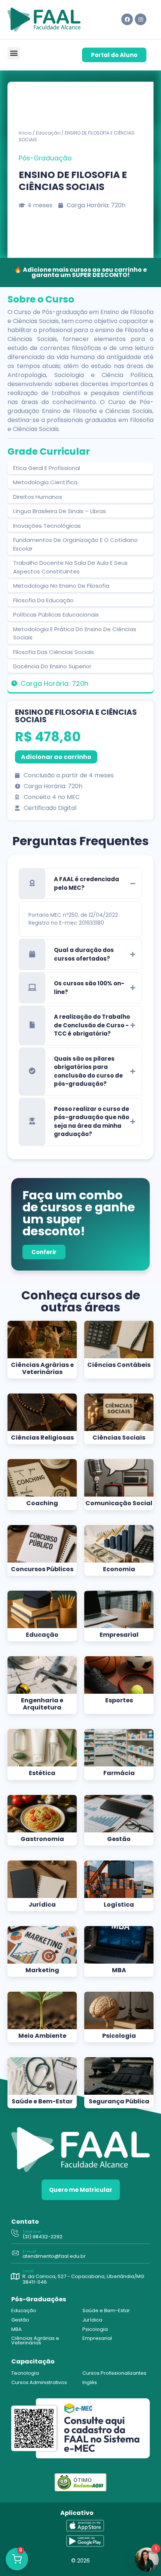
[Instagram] (141, 19)
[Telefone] (15, 2234)
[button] (14, 53)
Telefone (31, 2232)
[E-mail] (15, 2253)
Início (25, 133)
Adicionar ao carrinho (56, 757)
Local (28, 2271)
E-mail (29, 2251)
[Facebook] (127, 19)
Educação (48, 133)
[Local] (15, 2277)
